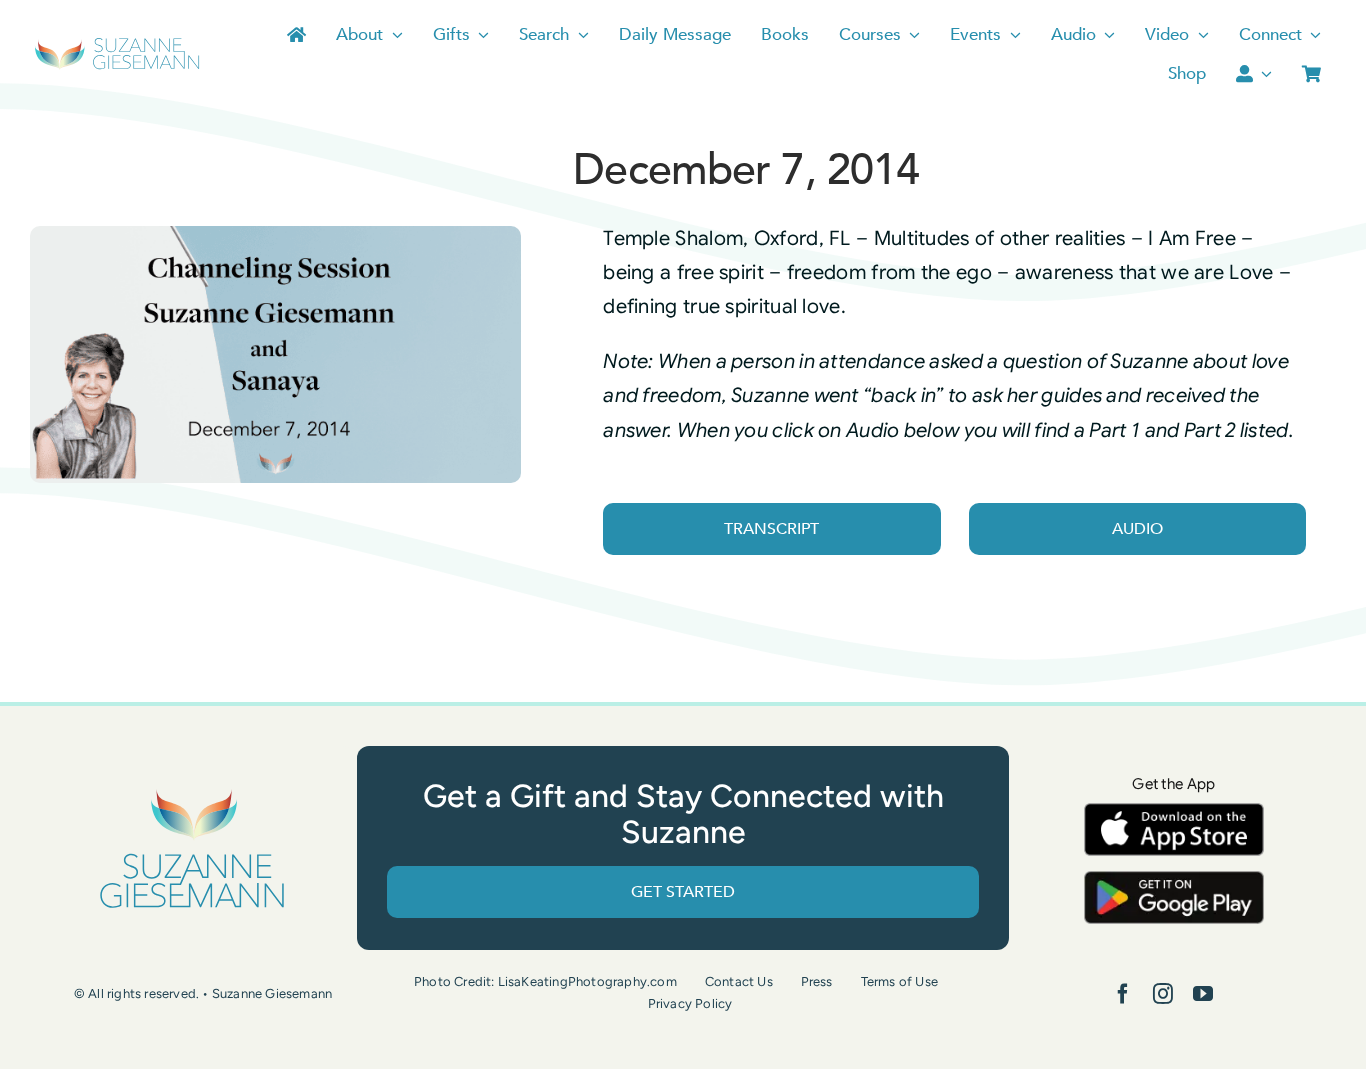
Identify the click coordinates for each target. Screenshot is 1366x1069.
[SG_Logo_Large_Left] (117, 44)
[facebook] (1123, 994)
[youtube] (1203, 994)
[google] (1174, 880)
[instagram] (1163, 994)
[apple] (1174, 812)
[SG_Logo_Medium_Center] (192, 790)
